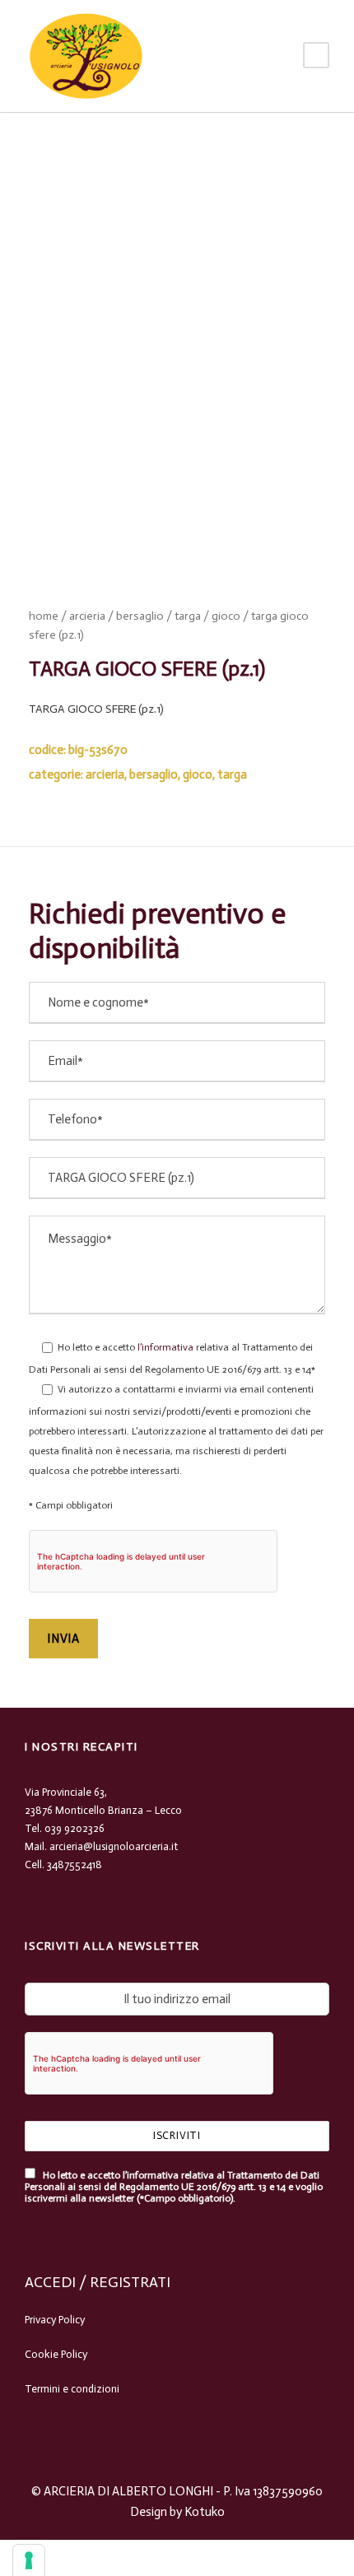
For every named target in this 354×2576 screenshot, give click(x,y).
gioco (226, 616)
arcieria (87, 616)
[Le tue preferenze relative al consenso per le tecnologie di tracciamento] (29, 2560)
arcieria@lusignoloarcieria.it (114, 1846)
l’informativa (164, 1347)
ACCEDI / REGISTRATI (98, 2282)
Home (44, 616)
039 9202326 (75, 1828)
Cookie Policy (56, 2354)
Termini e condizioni (72, 2389)
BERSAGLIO (140, 616)
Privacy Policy (55, 2320)
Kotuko (205, 2512)
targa (188, 616)
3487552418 (75, 1865)
